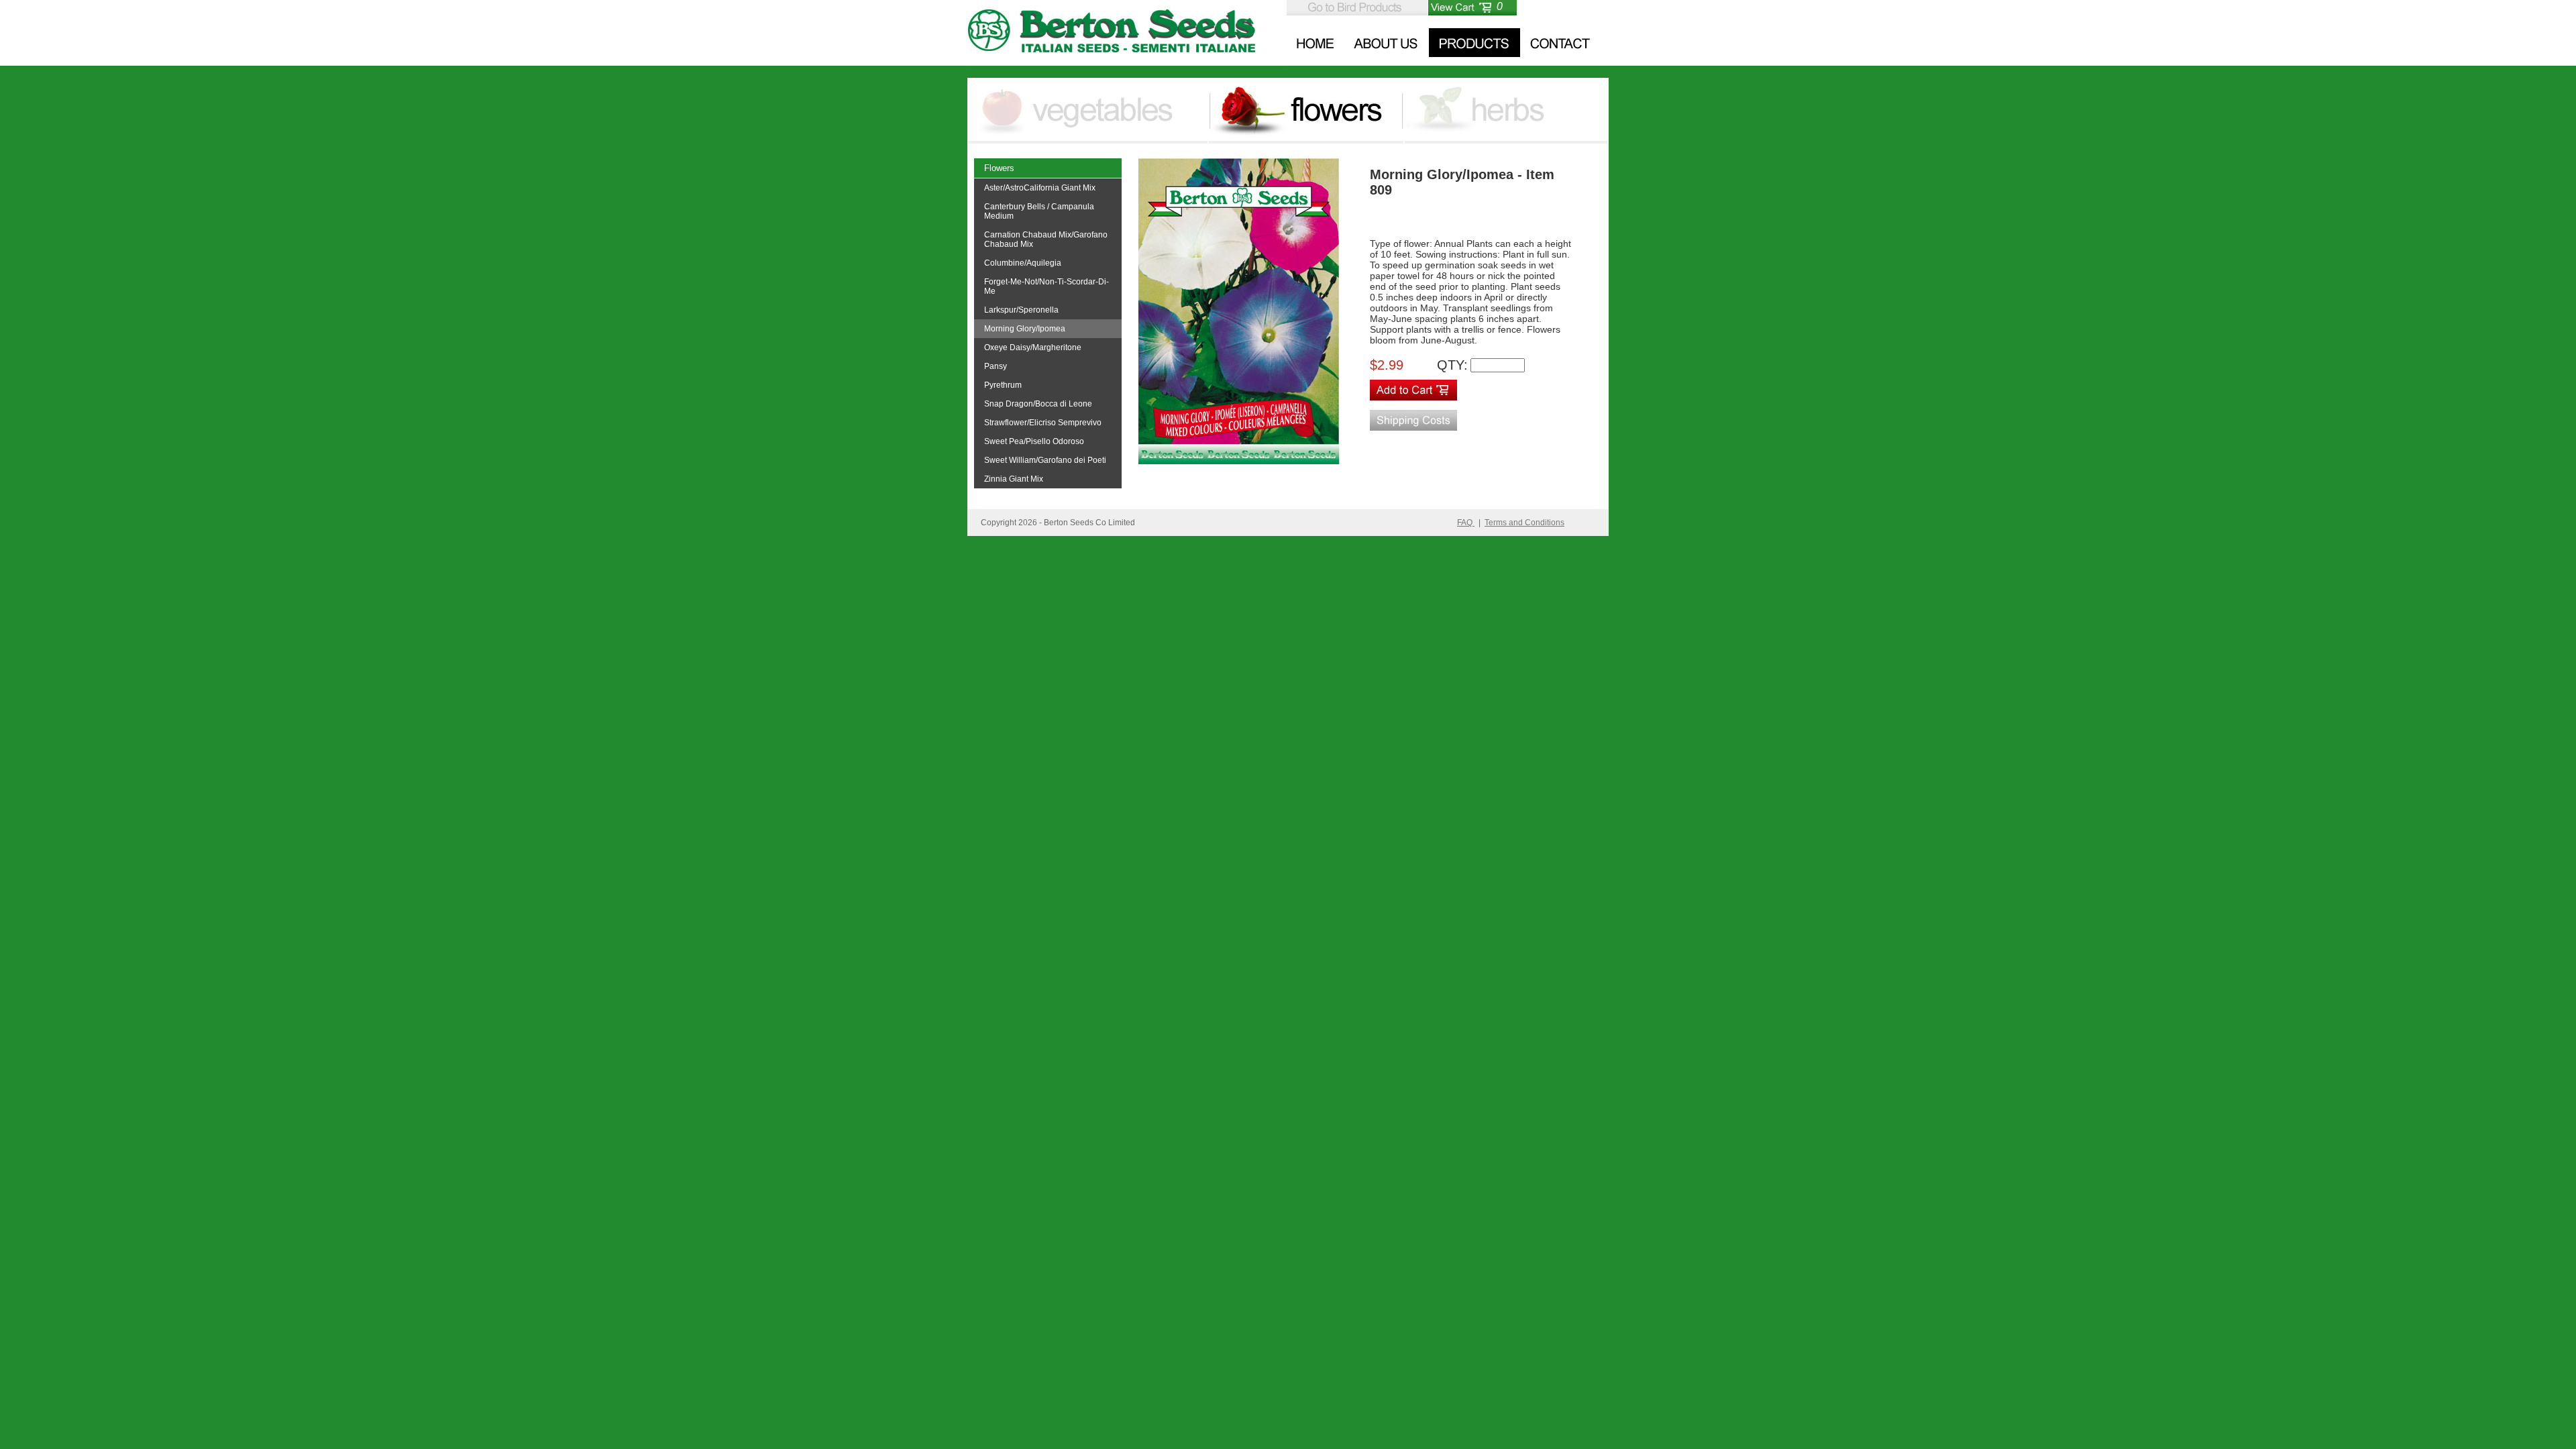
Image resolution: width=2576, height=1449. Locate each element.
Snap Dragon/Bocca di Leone (1038, 404)
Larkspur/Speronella (1021, 310)
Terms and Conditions (1524, 523)
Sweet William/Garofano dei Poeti (1045, 460)
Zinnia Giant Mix (1014, 479)
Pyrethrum (1003, 385)
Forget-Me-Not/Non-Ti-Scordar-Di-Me (1046, 286)
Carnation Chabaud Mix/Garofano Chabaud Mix (1046, 239)
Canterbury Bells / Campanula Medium (1039, 211)
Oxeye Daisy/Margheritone (1033, 347)
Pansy (996, 366)
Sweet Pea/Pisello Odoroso (1034, 441)
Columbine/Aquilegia (1023, 263)
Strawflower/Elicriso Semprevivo (1043, 423)
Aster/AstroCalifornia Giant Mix (1040, 188)
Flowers (999, 168)
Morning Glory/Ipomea (1025, 329)
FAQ (1466, 523)
